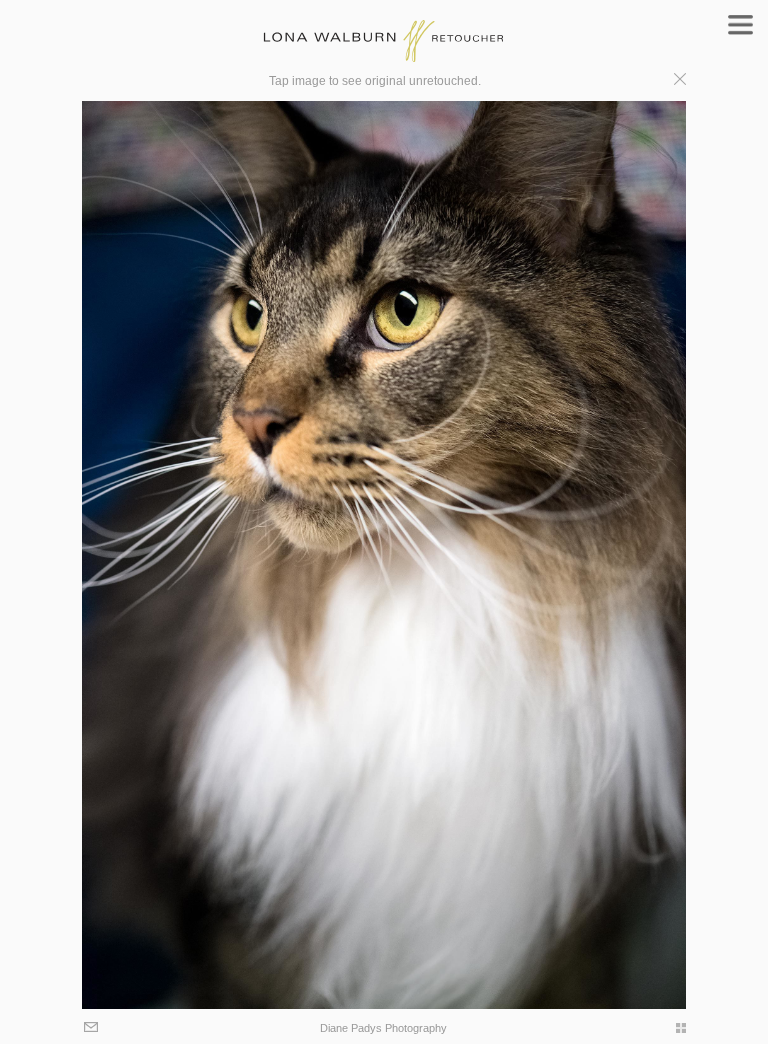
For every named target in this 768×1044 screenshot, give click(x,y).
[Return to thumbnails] (680, 81)
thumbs (671, 1028)
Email (92, 1028)
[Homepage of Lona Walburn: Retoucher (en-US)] (384, 31)
